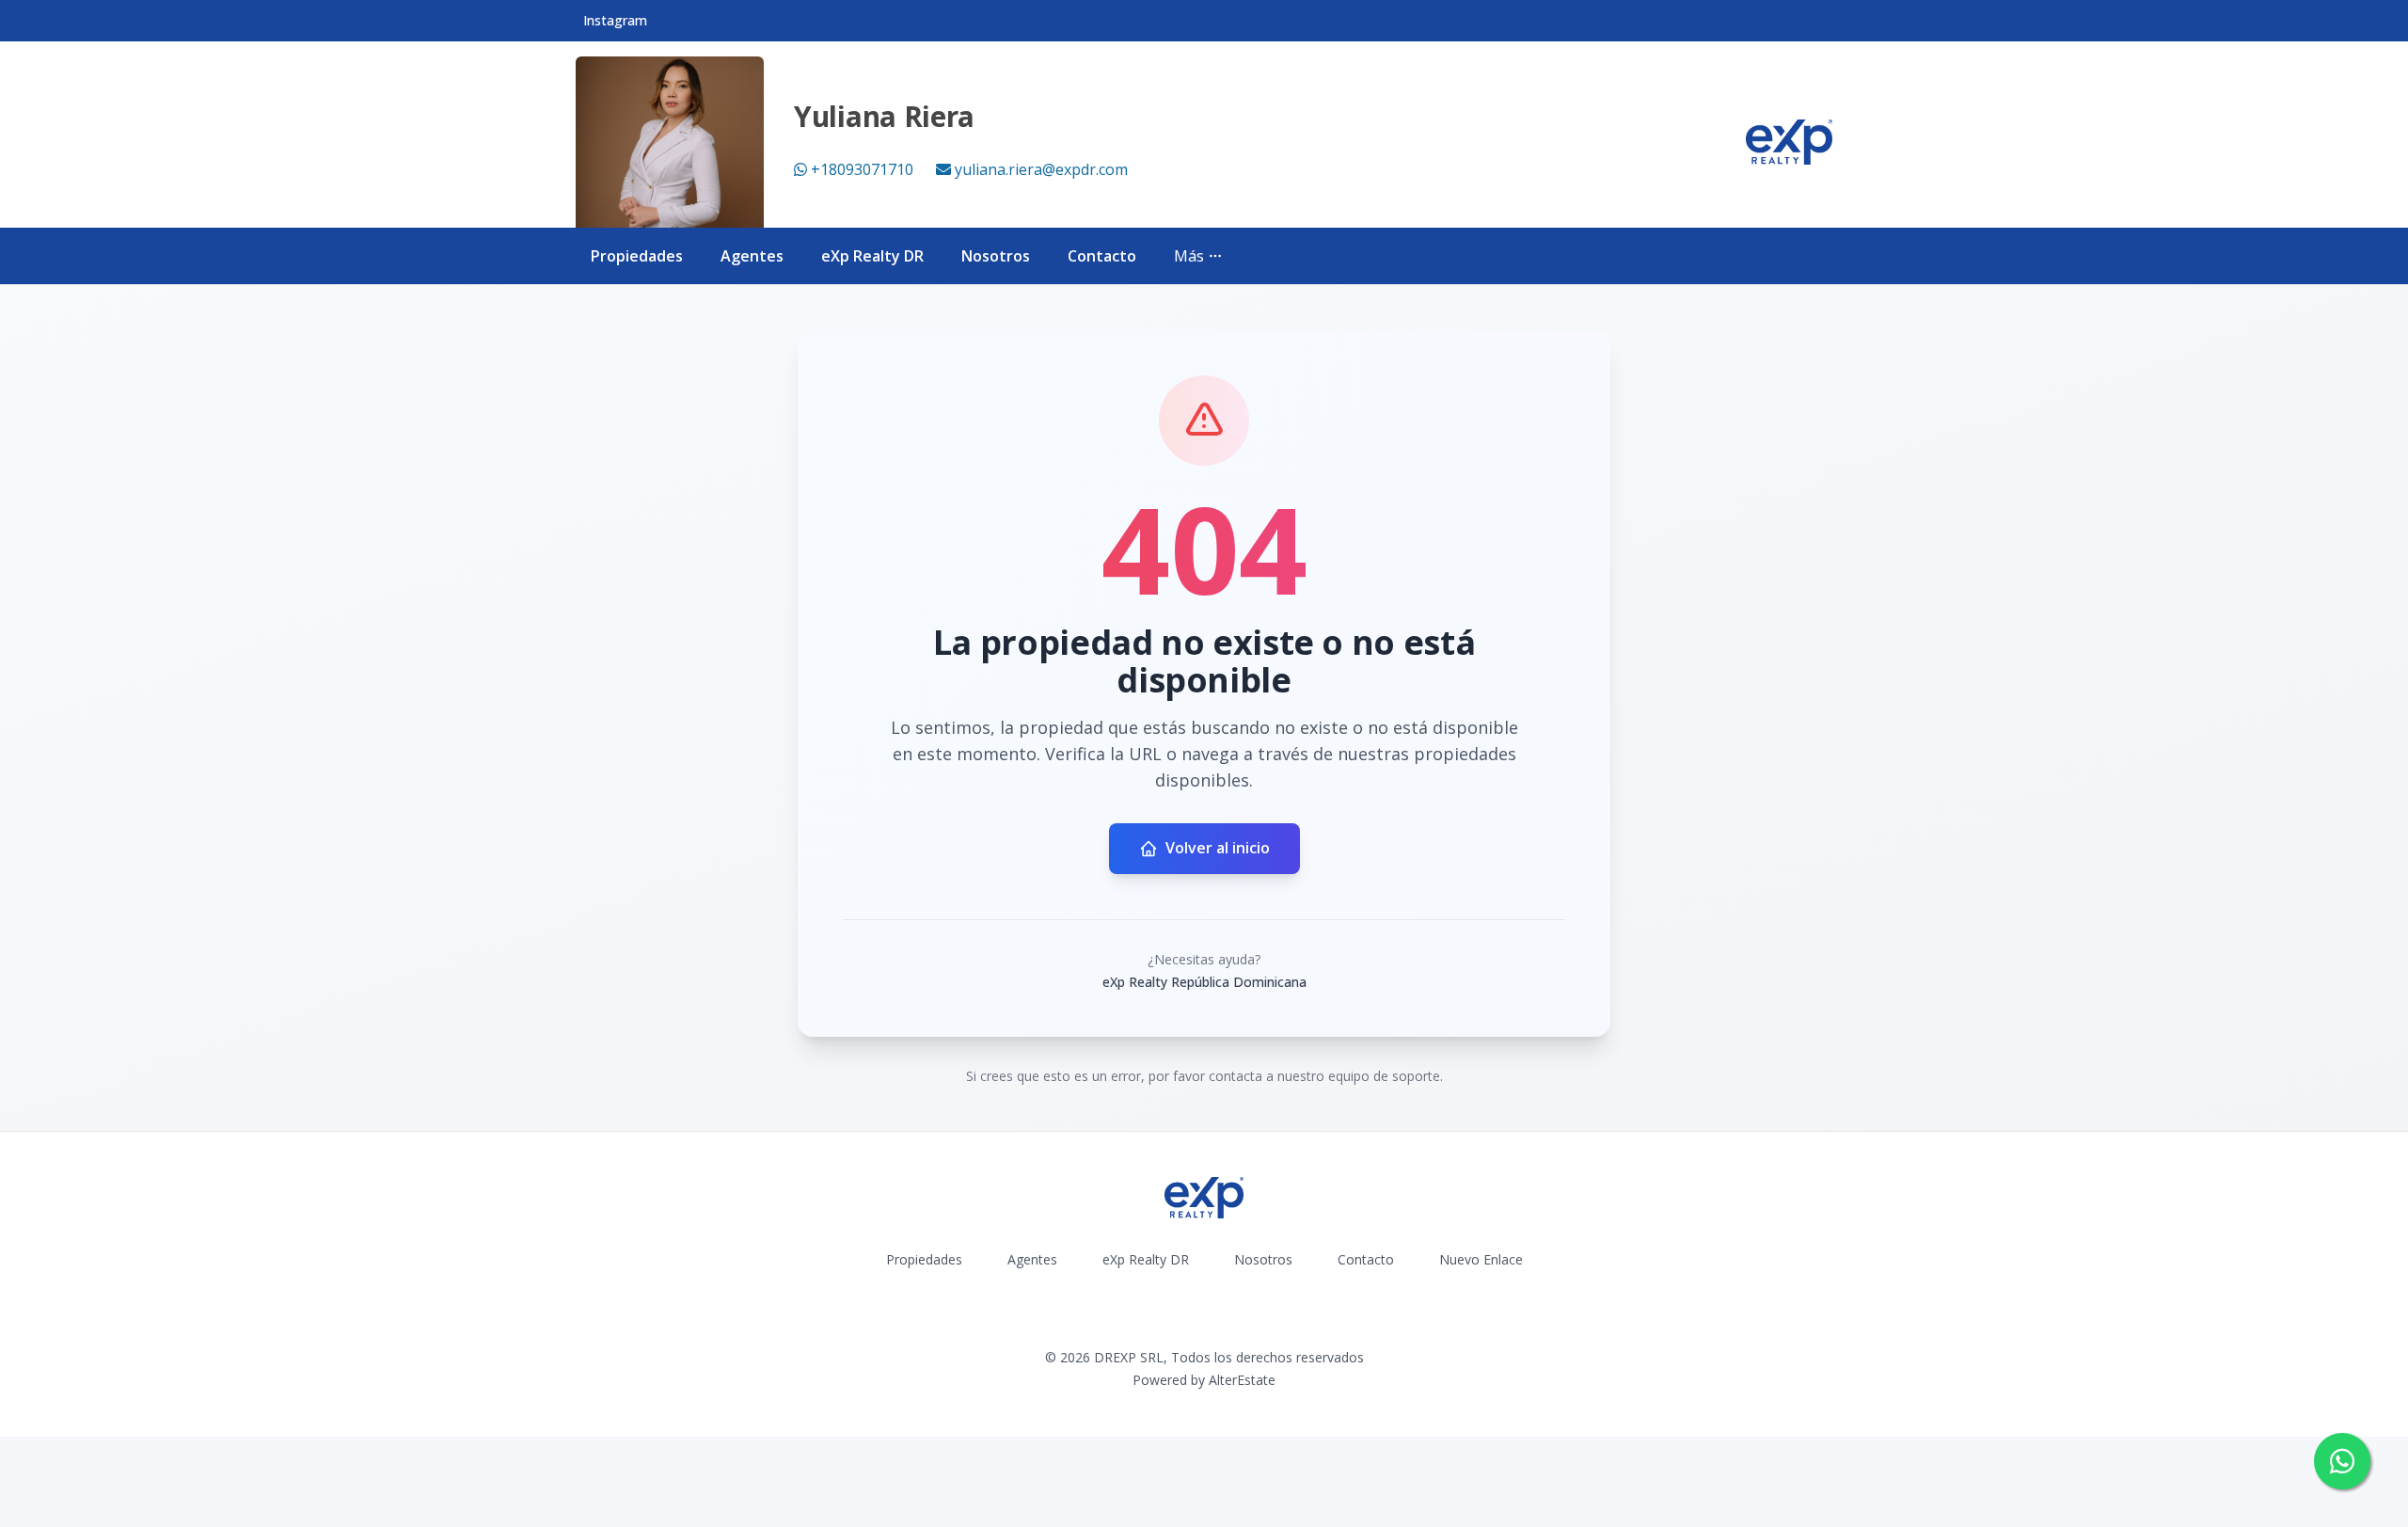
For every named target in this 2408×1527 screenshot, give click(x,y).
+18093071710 (862, 169)
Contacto (1102, 256)
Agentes (752, 256)
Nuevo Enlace (1481, 1259)
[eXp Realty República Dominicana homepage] (1789, 142)
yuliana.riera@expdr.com (1041, 169)
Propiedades (637, 256)
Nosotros (996, 256)
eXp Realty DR (872, 256)
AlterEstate (1242, 1380)
